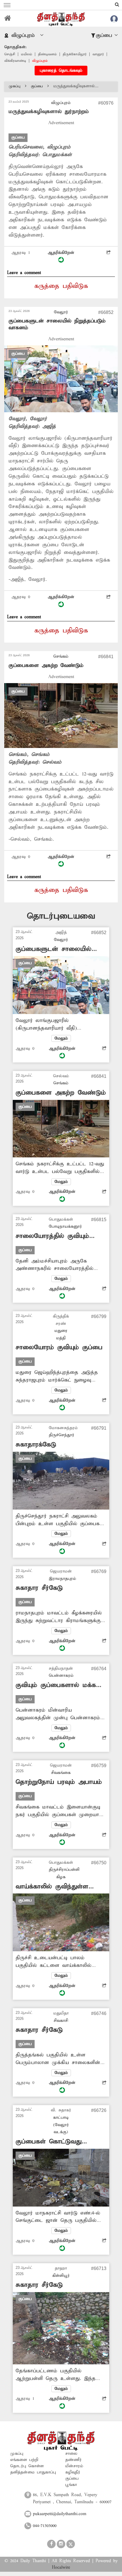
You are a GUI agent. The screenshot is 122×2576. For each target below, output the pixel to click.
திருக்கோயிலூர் (75, 54)
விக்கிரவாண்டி (15, 61)
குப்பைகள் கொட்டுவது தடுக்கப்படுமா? (49, 2142)
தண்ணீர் (73, 2460)
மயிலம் (27, 54)
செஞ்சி (10, 54)
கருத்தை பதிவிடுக (61, 286)
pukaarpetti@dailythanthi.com (60, 2514)
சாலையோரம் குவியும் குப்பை (59, 1347)
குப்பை (37, 86)
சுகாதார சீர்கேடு (39, 1588)
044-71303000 (45, 2526)
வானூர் (98, 54)
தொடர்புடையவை (61, 916)
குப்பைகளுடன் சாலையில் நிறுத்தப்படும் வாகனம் (53, 949)
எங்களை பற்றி (24, 2460)
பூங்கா (71, 2485)
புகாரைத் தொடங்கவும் (61, 71)
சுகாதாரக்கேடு (36, 1445)
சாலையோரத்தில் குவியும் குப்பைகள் (52, 1236)
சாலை (71, 2454)
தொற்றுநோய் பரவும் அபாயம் (59, 1782)
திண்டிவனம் (47, 54)
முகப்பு (15, 86)
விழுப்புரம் (40, 61)
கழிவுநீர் (73, 2472)
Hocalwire (61, 2568)
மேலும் (61, 1038)
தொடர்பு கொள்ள (27, 2466)
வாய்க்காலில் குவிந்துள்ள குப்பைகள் (52, 1887)
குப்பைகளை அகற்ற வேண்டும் (46, 665)
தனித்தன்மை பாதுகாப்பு (33, 2472)
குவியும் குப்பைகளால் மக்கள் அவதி (59, 1685)
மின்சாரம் (74, 2466)
